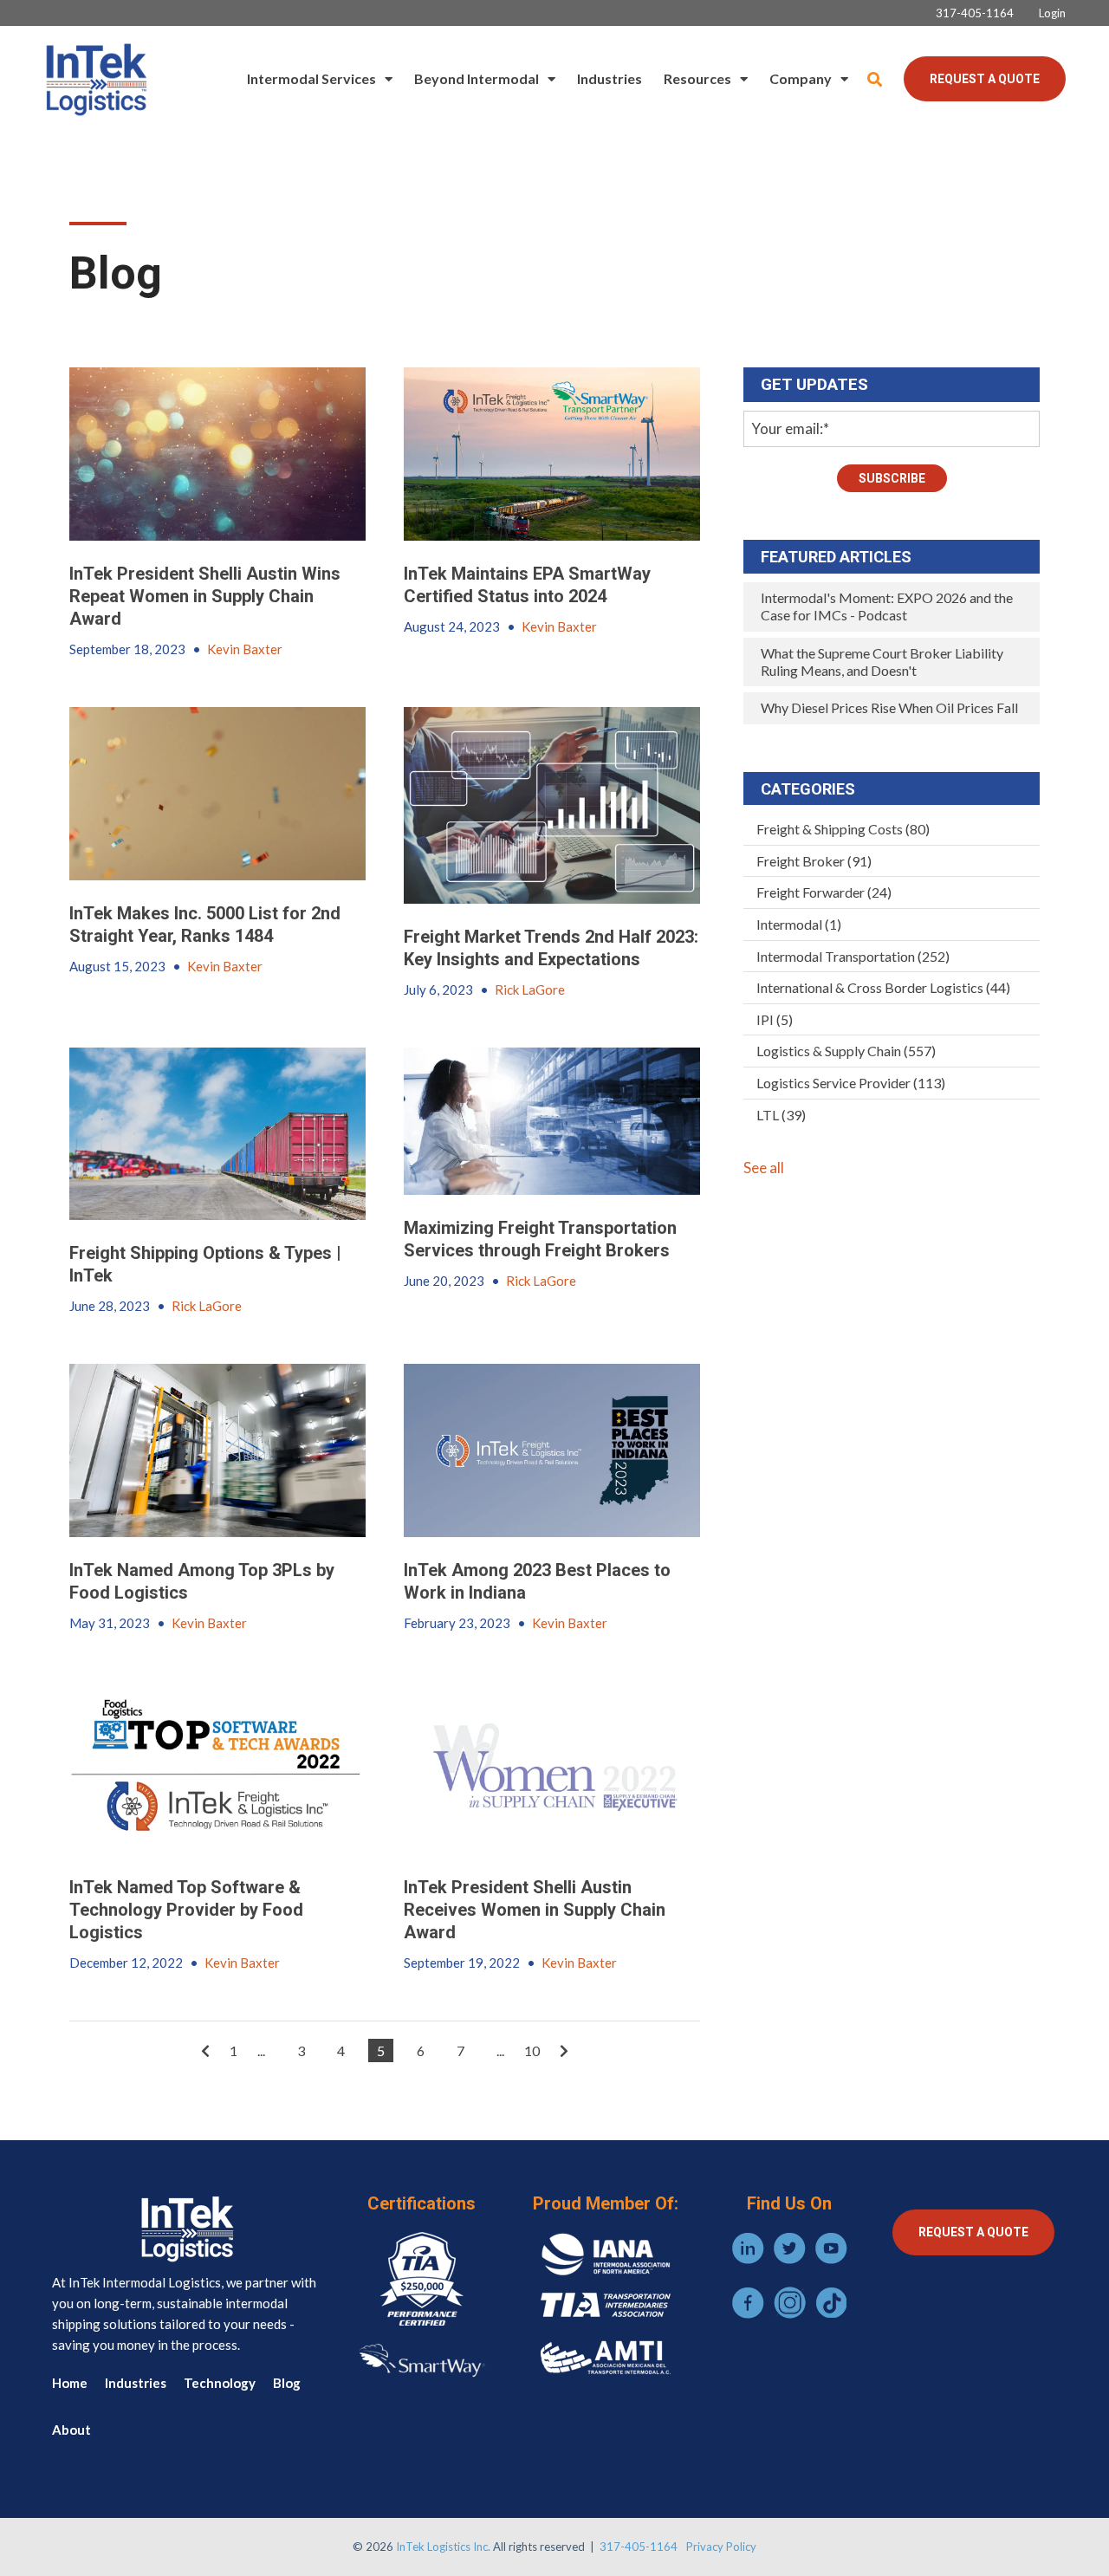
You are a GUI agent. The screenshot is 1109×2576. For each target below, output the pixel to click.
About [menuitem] (71, 2430)
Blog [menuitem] (287, 2383)
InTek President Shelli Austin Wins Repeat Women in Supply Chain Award (205, 596)
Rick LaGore (530, 990)
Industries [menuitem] (610, 78)
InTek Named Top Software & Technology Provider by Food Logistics (186, 1910)
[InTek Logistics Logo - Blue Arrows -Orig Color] (95, 79)
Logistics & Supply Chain (846, 1051)
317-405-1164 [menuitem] (975, 13)
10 (532, 2050)
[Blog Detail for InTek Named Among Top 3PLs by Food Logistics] (217, 1450)
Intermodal (799, 924)
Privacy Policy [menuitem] (721, 2547)
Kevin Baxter (245, 649)
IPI (775, 1019)
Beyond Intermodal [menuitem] (477, 78)
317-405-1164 (639, 2547)
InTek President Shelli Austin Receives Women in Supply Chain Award (535, 1910)
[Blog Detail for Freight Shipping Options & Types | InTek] (217, 1134)
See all (764, 1168)
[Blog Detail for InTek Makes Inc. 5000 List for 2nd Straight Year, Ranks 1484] (217, 794)
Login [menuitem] (1052, 13)
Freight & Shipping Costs (843, 829)
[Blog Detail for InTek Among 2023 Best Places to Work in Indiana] (552, 1450)
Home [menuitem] (70, 2383)
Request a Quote (985, 79)
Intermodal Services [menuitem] (311, 78)
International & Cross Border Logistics (883, 987)
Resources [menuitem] (697, 78)
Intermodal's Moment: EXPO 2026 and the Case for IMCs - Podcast (887, 606)
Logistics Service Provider (851, 1083)
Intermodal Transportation (853, 956)
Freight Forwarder (824, 892)
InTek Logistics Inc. (443, 2547)
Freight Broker (814, 861)
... (261, 2050)
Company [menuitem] (801, 78)
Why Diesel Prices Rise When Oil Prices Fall (889, 707)
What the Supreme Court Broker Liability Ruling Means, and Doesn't (882, 662)
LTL (781, 1115)
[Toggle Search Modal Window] (875, 79)
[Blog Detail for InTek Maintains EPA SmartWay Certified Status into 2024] (552, 454)
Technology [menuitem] (220, 2383)
